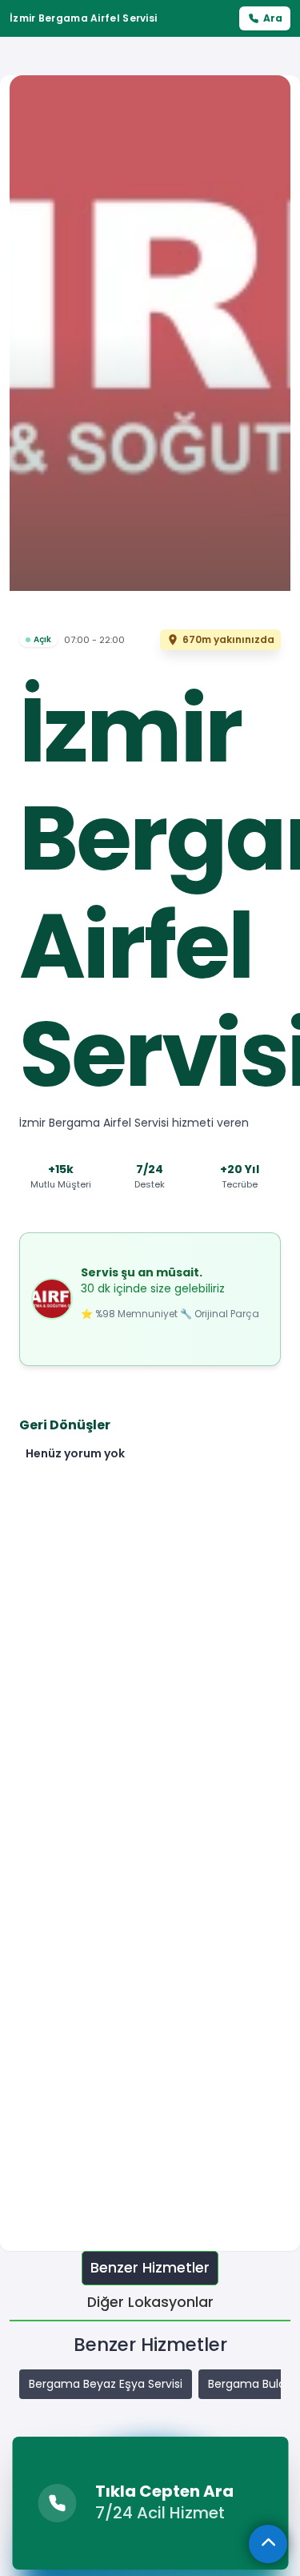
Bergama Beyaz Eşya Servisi (106, 2384)
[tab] (150, 2268)
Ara (273, 18)
